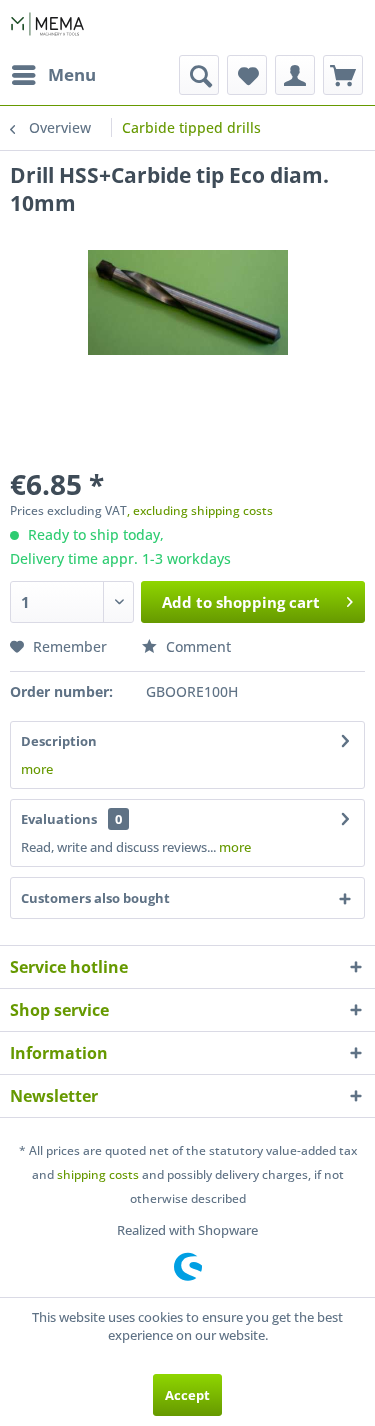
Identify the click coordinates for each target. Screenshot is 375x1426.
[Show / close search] (199, 75)
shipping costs (98, 1174)
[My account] (295, 75)
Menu (72, 74)
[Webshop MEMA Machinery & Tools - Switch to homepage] (47, 27)
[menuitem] (53, 75)
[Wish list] (247, 75)
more (37, 769)
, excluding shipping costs (200, 510)
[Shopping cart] (343, 75)
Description (59, 741)
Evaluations (59, 819)
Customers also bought (95, 898)
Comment (196, 646)
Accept (187, 1395)
